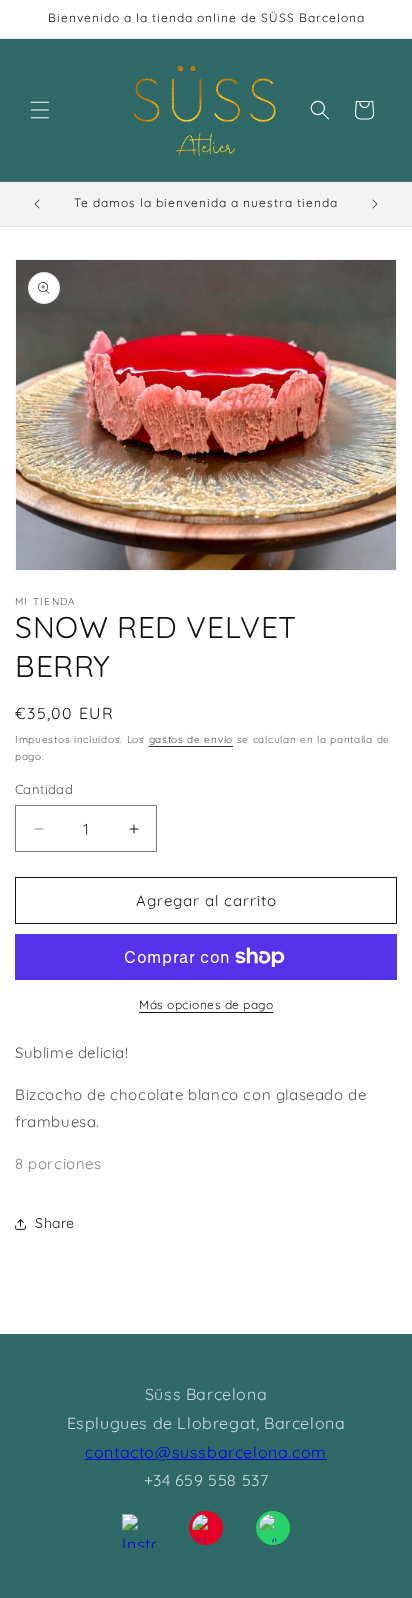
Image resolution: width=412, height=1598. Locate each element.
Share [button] (55, 1223)
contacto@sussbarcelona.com (206, 1452)
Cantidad (44, 789)
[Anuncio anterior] (37, 204)
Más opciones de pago (206, 1004)
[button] (40, 110)
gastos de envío (191, 739)
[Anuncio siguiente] (375, 204)
